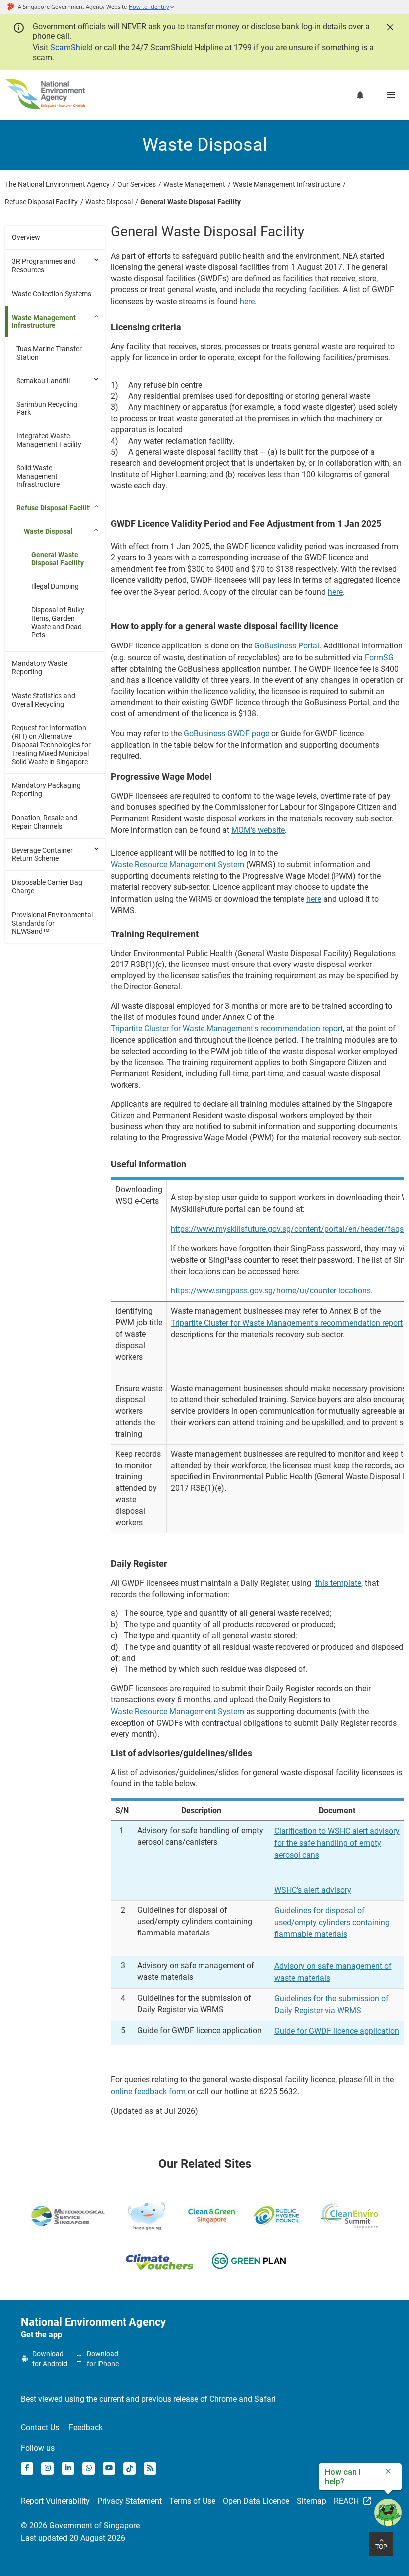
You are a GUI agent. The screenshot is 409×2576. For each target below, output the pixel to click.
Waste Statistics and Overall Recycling (44, 700)
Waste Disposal (48, 531)
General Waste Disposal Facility (58, 559)
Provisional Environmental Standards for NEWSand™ (52, 923)
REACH (347, 2501)
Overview (26, 237)
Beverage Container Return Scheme (42, 854)
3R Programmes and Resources (44, 265)
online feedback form (148, 2092)
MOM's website (258, 830)
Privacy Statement (129, 2501)
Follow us (38, 2448)
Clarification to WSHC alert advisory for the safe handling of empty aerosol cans (337, 1843)
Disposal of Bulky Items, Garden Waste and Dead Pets (58, 622)
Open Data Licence (256, 2501)
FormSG (379, 658)
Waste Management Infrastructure (44, 322)
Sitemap (311, 2501)
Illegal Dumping (55, 586)
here (247, 301)
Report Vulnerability (55, 2501)
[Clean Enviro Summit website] (349, 2216)
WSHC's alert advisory (313, 1890)
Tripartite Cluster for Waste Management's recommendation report (227, 1029)
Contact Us (40, 2427)
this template (338, 1583)
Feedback (86, 2427)
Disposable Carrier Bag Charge (47, 886)
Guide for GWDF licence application (337, 2031)
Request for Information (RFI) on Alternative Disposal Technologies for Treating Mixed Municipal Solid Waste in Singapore (51, 745)
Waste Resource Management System (178, 864)
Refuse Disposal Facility (55, 508)
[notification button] (360, 95)
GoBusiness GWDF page (226, 734)
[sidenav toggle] (97, 260)
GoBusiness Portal (287, 646)
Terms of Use (192, 2501)
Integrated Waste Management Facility (49, 440)
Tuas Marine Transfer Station (49, 353)
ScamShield (72, 48)
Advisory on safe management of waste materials (333, 1972)
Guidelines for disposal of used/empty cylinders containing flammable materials (332, 1922)
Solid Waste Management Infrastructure (38, 476)
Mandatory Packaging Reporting (46, 790)
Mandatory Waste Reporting (40, 668)
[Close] (389, 26)
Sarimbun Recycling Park (47, 409)
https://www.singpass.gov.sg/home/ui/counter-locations (271, 1291)
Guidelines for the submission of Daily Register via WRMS (331, 2005)
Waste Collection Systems (52, 294)
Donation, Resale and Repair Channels (45, 822)
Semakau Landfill (43, 381)
